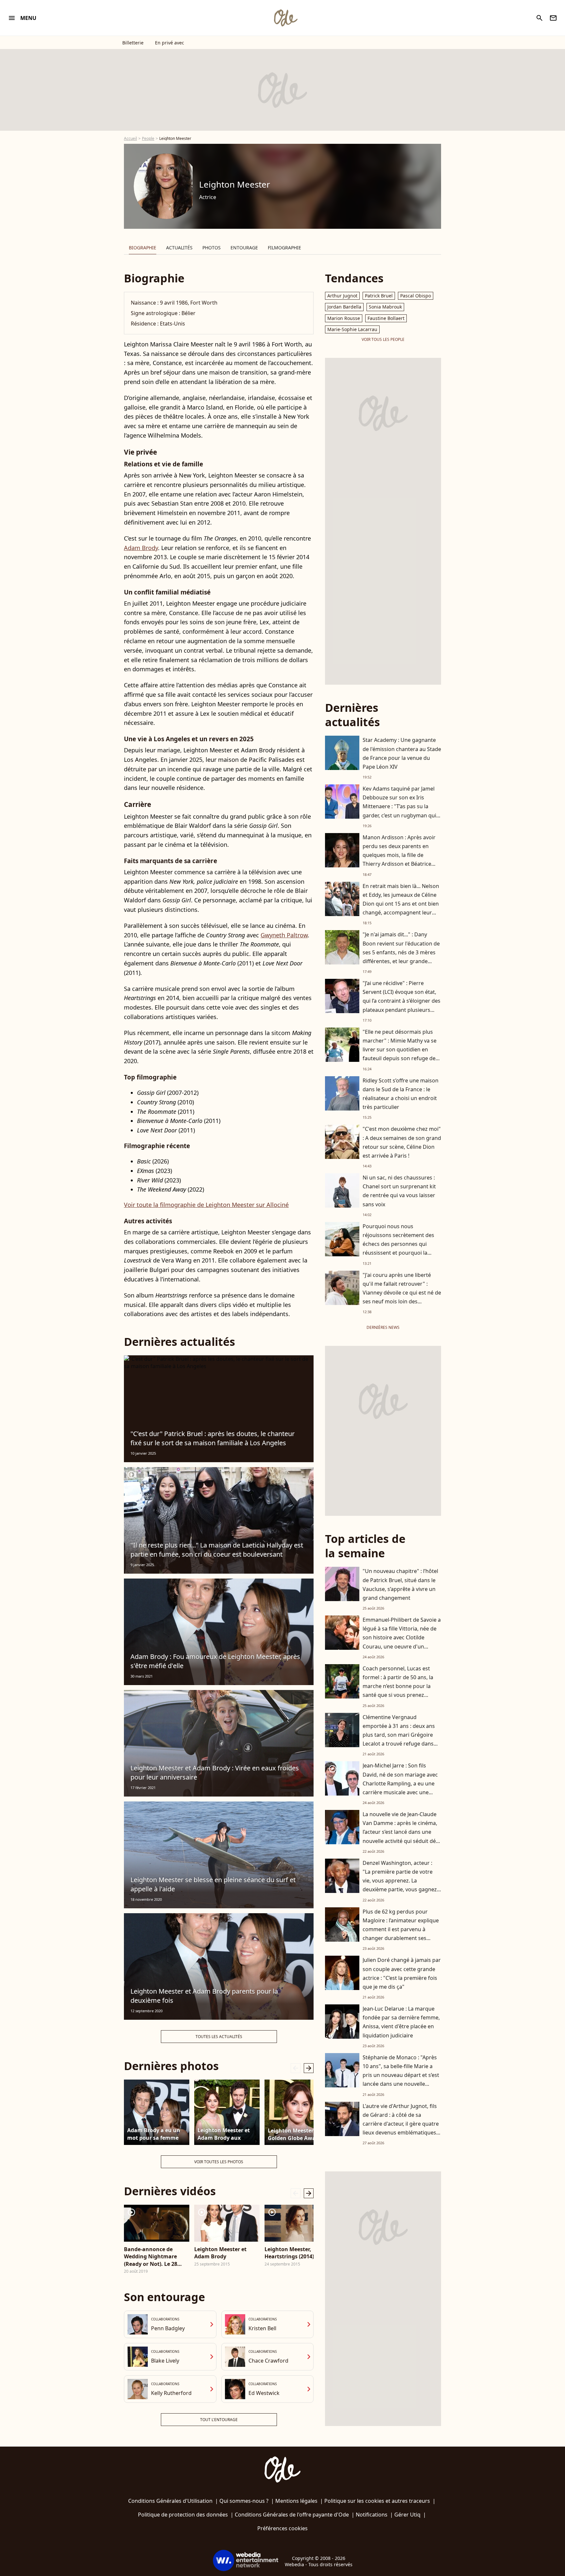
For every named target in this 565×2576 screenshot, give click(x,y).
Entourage (244, 248)
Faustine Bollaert (386, 318)
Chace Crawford (268, 2361)
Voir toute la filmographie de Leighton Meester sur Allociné (206, 1205)
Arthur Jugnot (342, 296)
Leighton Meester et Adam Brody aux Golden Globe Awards (225, 2134)
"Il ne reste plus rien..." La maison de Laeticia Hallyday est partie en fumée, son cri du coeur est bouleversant (217, 1550)
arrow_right (309, 2068)
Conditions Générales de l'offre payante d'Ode (292, 2515)
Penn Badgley (168, 2328)
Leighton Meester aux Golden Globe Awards (296, 2134)
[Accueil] (285, 18)
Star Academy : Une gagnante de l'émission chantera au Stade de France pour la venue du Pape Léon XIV (402, 753)
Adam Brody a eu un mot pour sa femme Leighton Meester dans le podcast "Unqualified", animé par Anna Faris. (155, 2134)
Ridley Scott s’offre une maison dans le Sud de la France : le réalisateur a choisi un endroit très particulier (401, 1094)
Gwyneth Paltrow (284, 935)
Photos (212, 248)
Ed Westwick (264, 2393)
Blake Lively (165, 2361)
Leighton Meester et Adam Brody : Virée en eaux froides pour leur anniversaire (215, 1773)
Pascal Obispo (416, 296)
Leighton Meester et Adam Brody (220, 2253)
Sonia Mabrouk (385, 307)
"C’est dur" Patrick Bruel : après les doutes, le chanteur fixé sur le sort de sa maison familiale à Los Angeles (213, 1438)
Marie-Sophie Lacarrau (352, 329)
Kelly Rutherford (171, 2393)
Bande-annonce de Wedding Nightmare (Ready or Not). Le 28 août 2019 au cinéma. (152, 2257)
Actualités (179, 248)
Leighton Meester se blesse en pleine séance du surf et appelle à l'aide (213, 1884)
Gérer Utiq (407, 2515)
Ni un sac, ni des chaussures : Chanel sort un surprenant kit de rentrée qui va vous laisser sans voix (399, 1191)
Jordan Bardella (344, 307)
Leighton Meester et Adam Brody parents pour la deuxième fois (204, 1996)
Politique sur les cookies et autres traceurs (377, 2501)
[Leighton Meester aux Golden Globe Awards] (297, 2112)
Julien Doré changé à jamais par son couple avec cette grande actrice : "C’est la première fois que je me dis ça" (402, 1973)
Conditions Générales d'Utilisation (170, 2501)
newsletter (553, 18)
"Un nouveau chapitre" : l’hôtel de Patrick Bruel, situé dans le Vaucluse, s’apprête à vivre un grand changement (400, 1584)
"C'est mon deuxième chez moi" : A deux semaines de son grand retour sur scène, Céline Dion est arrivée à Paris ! (402, 1142)
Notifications (372, 2515)
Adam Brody (141, 548)
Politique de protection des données (183, 2515)
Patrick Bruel (379, 296)
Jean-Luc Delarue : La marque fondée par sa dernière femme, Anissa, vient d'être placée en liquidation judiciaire (401, 2022)
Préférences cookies (282, 2528)
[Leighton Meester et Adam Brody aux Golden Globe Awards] (227, 2112)
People (148, 138)
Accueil (130, 138)
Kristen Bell (262, 2328)
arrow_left (296, 2068)
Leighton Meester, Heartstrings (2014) (289, 2253)
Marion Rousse (344, 318)
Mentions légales (296, 2501)
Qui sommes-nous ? (244, 2501)
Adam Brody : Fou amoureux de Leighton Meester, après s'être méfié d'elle (215, 1661)
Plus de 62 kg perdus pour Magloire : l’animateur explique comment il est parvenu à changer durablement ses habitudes (401, 1929)
